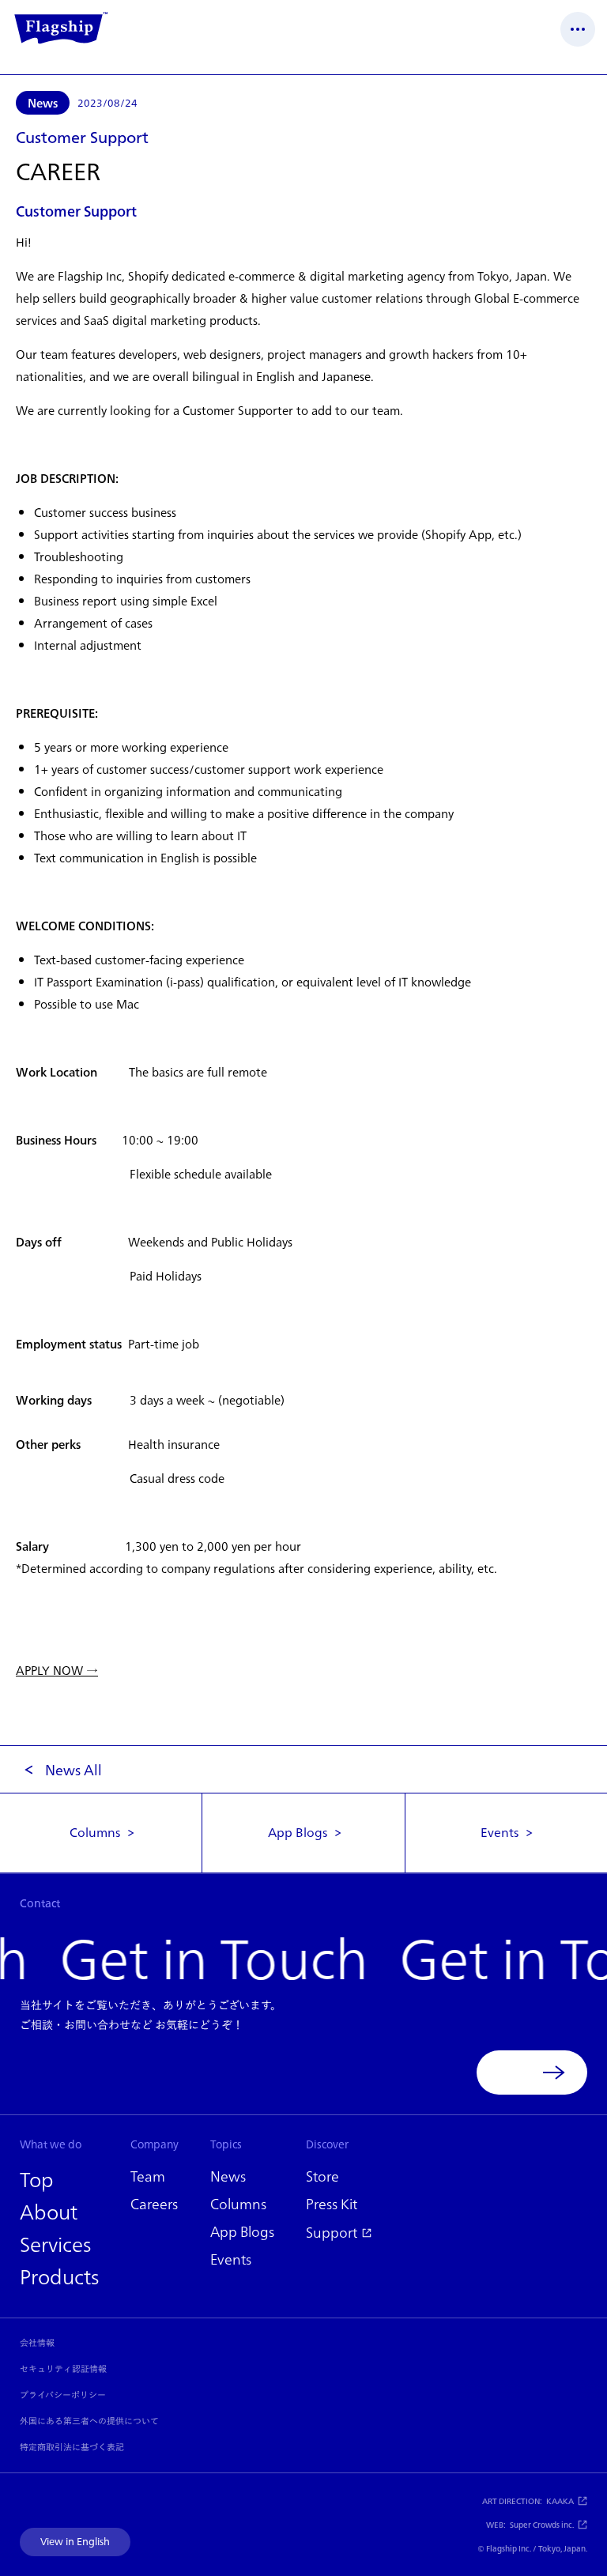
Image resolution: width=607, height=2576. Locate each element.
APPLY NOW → (57, 1671)
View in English (75, 2542)
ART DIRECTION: (528, 2501)
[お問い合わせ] (532, 2072)
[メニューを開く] (578, 29)
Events (500, 1832)
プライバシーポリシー (63, 2395)
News (43, 103)
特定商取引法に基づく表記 (72, 2447)
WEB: (530, 2525)
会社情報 (37, 2343)
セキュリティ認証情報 (63, 2369)
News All (74, 1770)
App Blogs (298, 1832)
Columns (95, 1832)
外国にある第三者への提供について (89, 2421)
